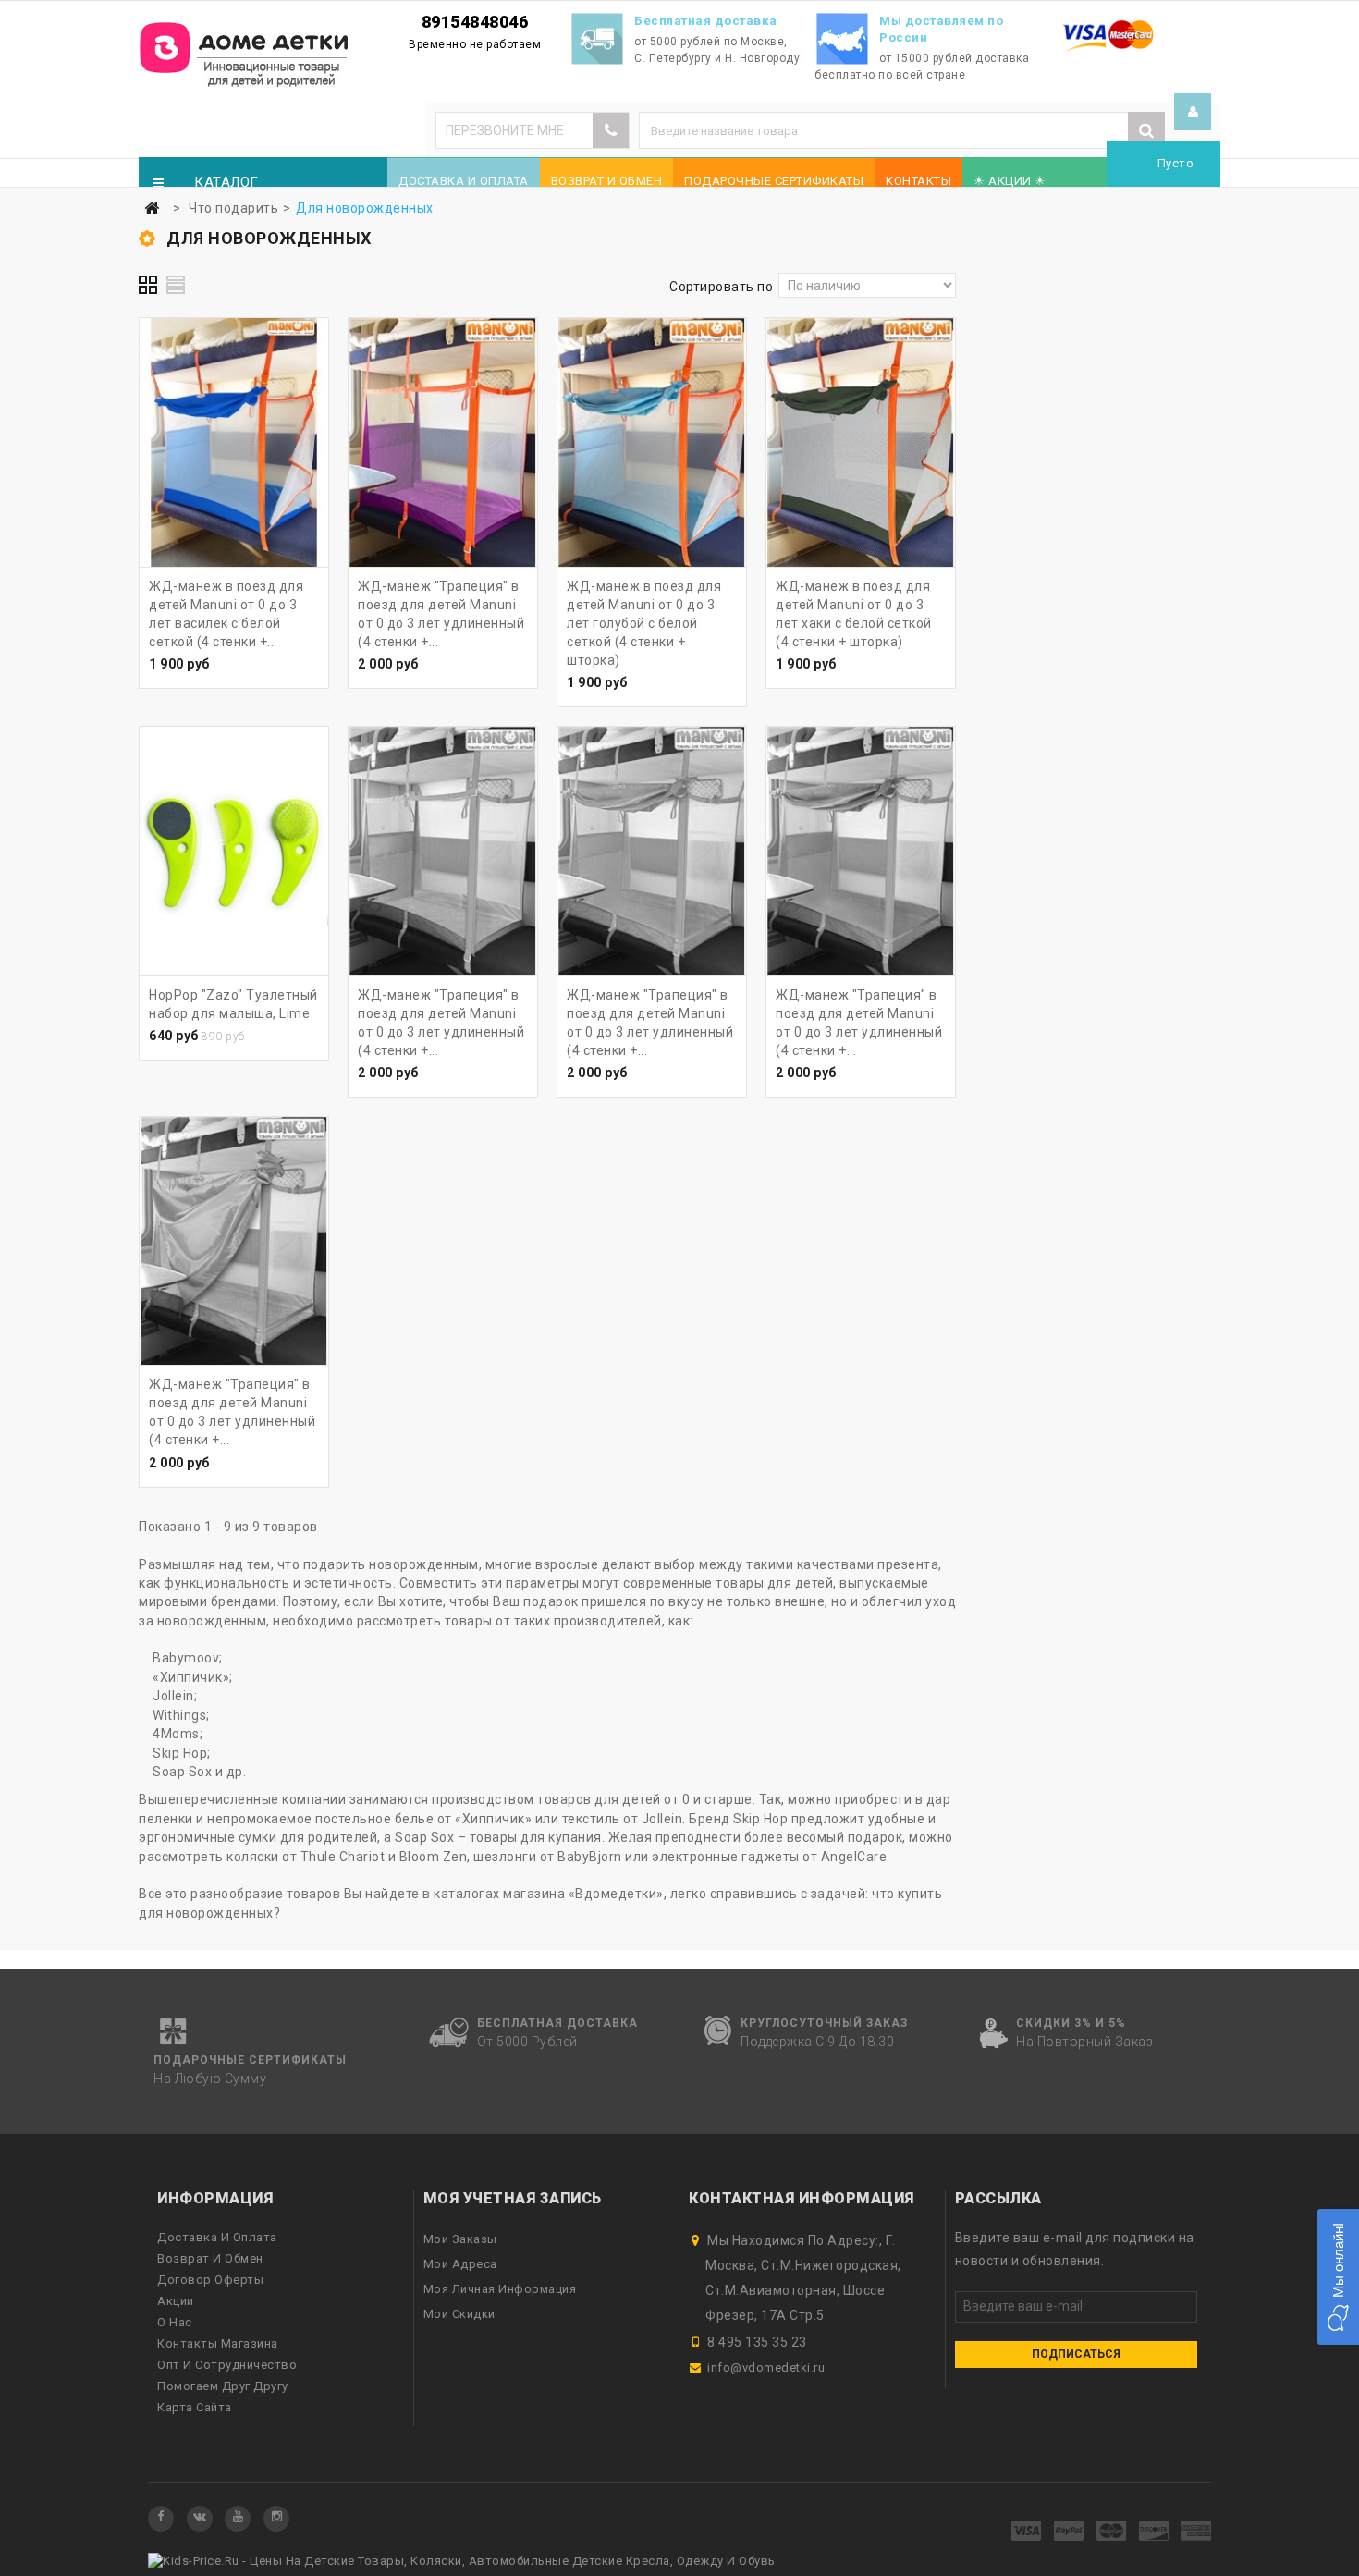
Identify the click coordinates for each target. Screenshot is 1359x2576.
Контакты (918, 181)
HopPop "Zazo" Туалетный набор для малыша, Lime (233, 1004)
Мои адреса (460, 2264)
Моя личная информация (500, 2289)
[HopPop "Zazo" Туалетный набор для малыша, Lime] (234, 851)
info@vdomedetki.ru (766, 2367)
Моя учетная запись (513, 2198)
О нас (175, 2322)
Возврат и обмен (607, 181)
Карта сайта (195, 2407)
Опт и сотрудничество (227, 2365)
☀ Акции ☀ (1010, 181)
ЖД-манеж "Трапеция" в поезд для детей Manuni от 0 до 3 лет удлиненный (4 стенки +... (441, 614)
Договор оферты (210, 2280)
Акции (176, 2301)
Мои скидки (459, 2314)
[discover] (1154, 2532)
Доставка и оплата (464, 181)
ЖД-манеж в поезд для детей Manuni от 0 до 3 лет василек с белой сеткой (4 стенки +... (226, 614)
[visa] (1027, 2532)
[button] (1338, 2277)
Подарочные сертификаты (774, 181)
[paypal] (1069, 2532)
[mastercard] (1112, 2532)
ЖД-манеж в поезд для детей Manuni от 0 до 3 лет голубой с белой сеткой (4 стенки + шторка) (644, 623)
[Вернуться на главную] (152, 209)
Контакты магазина (218, 2343)
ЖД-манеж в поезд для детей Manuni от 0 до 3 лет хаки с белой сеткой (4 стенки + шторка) (854, 614)
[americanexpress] (1197, 2532)
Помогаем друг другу (223, 2386)
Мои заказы (460, 2239)
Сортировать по (721, 287)
